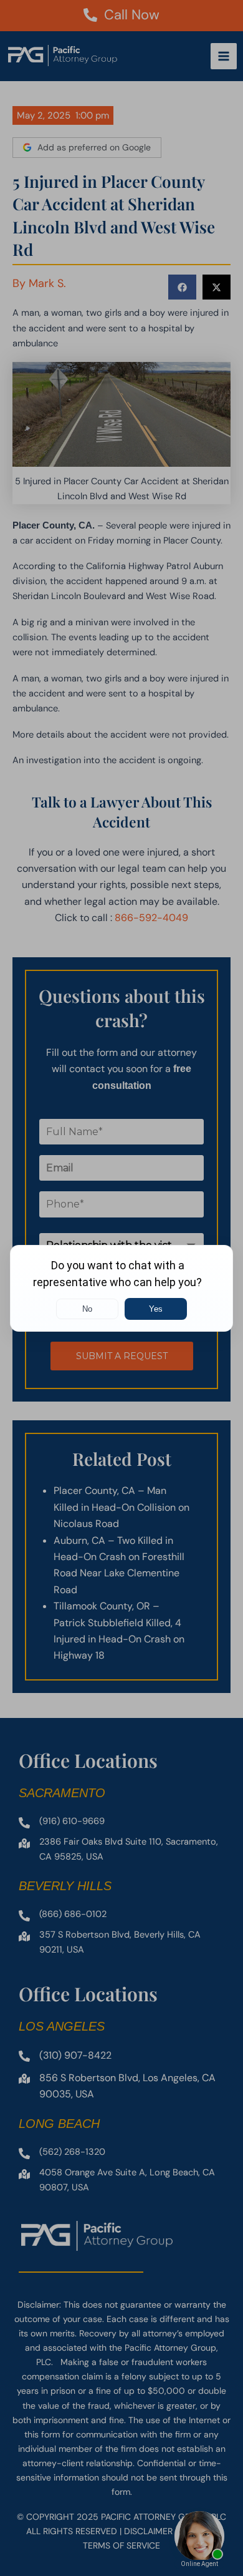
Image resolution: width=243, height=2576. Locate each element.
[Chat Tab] (121, 1288)
